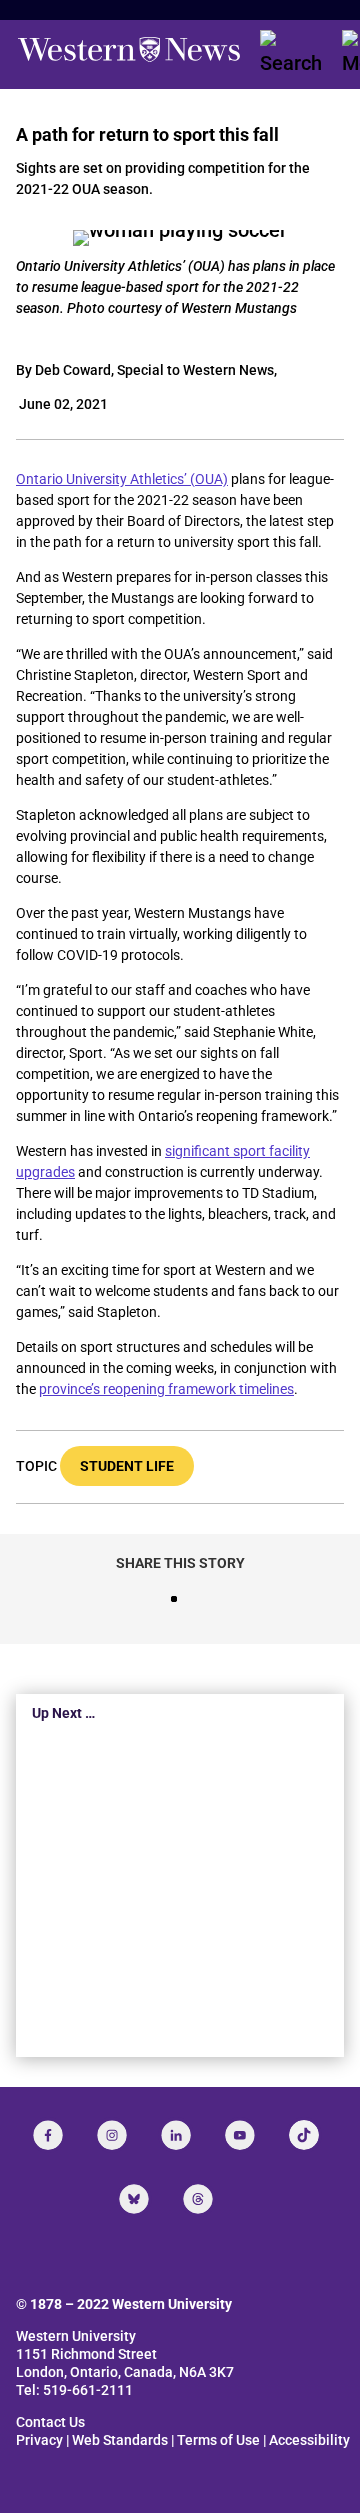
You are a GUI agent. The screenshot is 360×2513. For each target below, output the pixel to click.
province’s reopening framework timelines (166, 1389)
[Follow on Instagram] (112, 2135)
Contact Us (50, 2422)
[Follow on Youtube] (240, 2135)
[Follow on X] (134, 2199)
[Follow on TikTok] (304, 2135)
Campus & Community (180, 1972)
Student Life (127, 1466)
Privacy (39, 2440)
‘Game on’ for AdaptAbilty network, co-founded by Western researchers (153, 1903)
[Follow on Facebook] (48, 2135)
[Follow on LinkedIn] (176, 2135)
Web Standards (120, 2440)
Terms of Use (218, 2440)
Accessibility (309, 2440)
